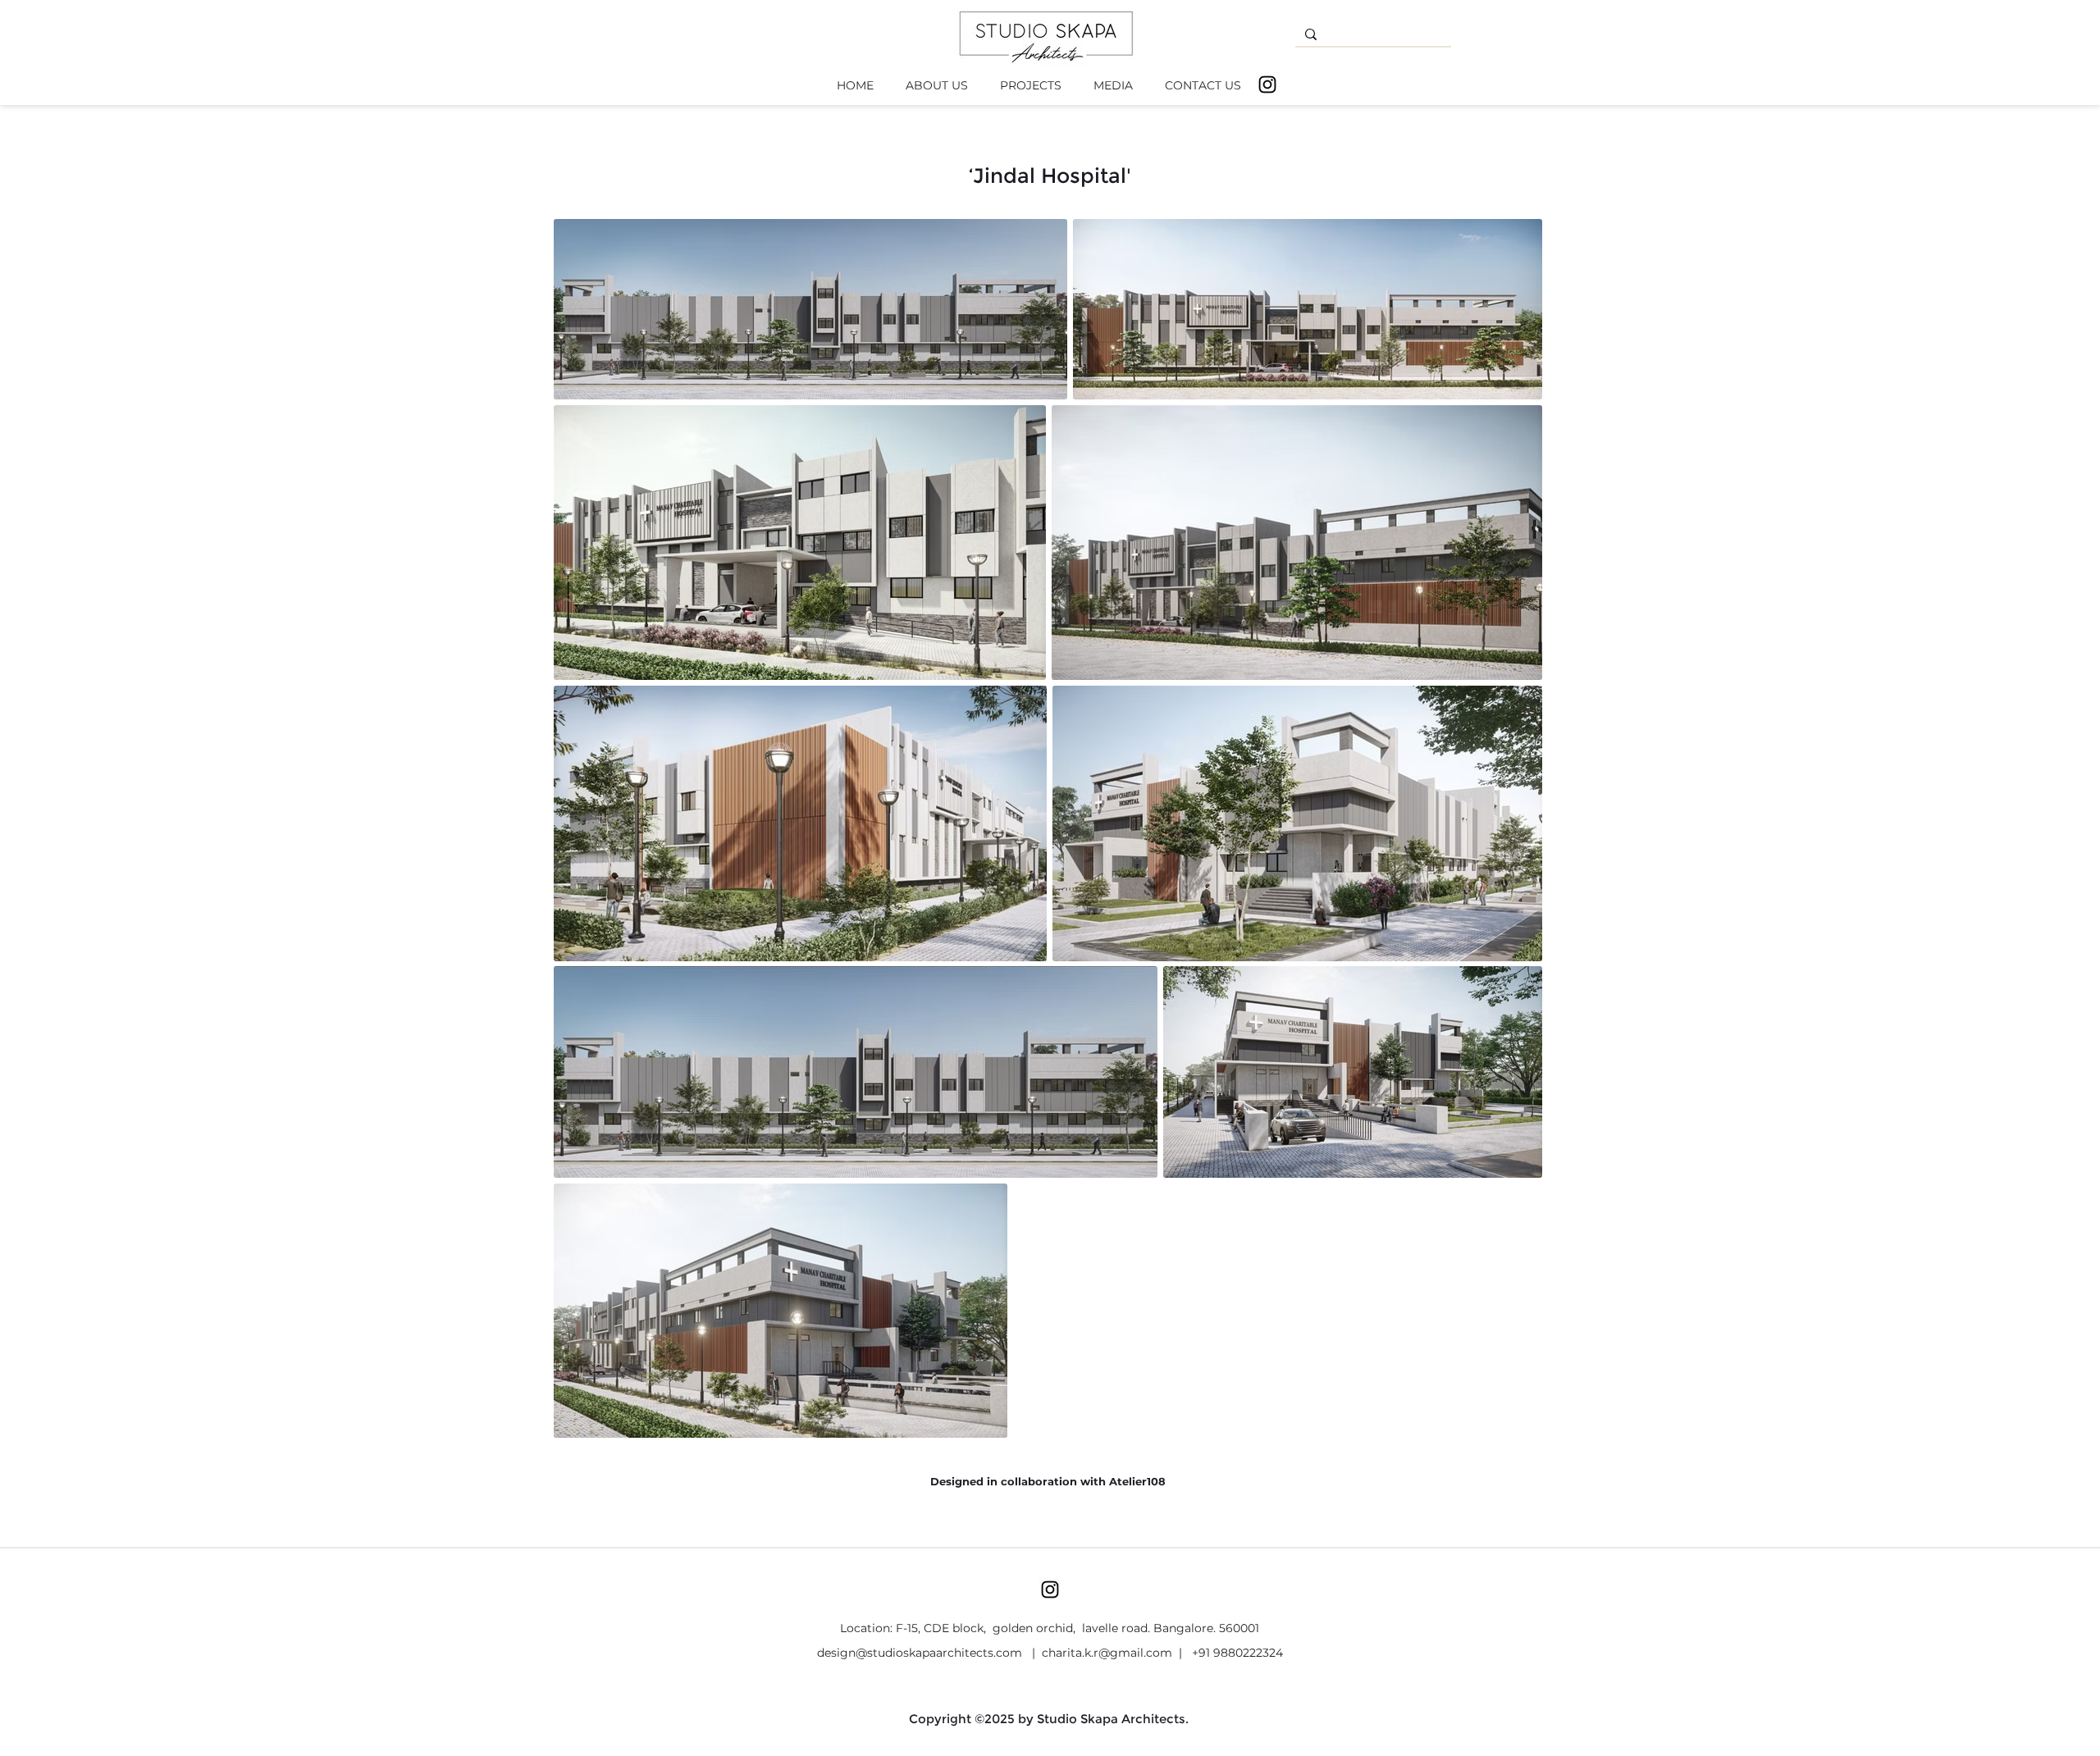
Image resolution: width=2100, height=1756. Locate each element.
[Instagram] (1267, 84)
